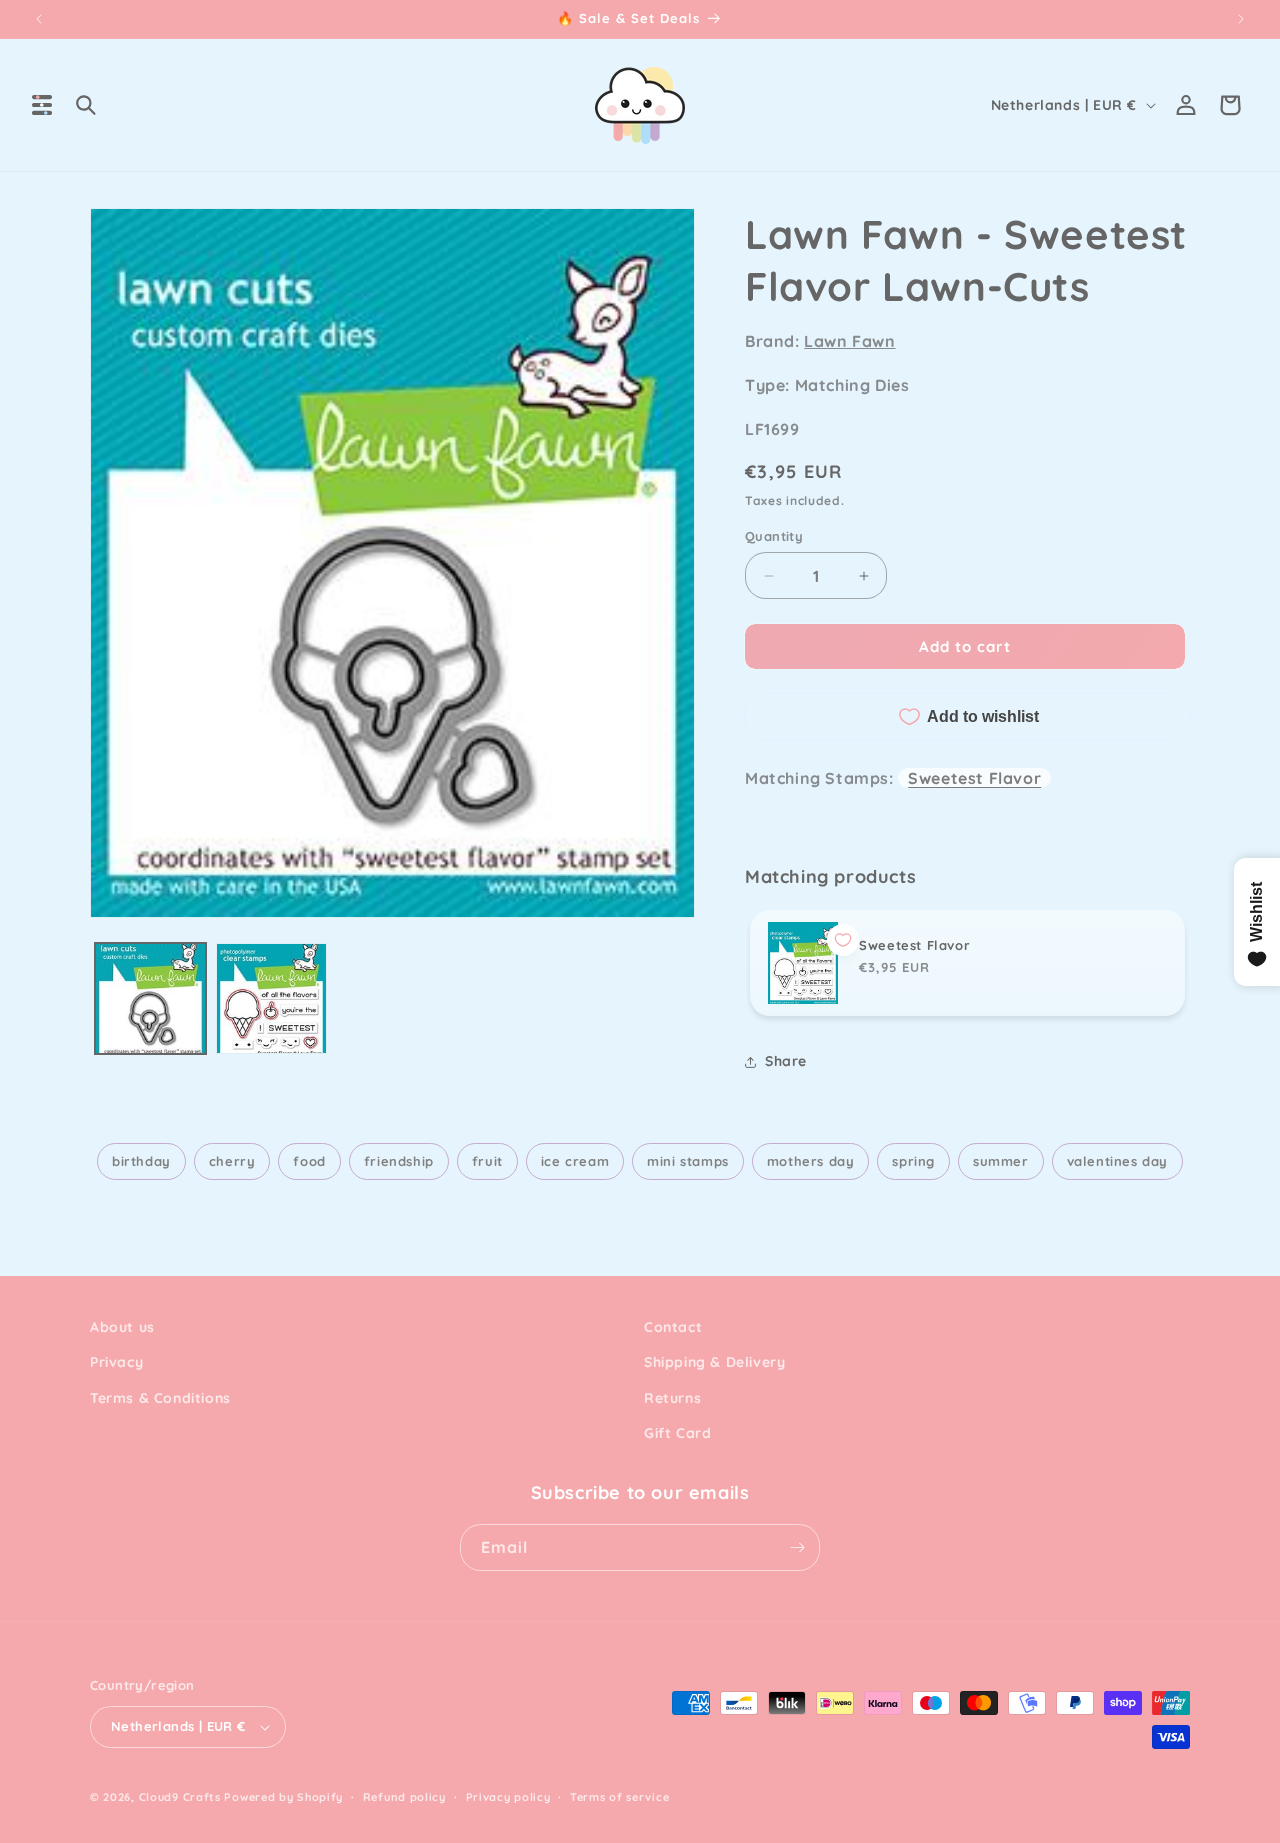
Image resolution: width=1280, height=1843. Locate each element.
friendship (399, 1161)
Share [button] (786, 1061)
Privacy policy (508, 1797)
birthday (141, 1161)
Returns (672, 1398)
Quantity (774, 536)
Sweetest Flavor (974, 778)
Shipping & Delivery (714, 1362)
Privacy (116, 1362)
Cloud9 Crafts (180, 1797)
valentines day (1117, 1161)
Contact (673, 1327)
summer (1001, 1161)
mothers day (811, 1161)
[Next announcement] (1241, 19)
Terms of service (619, 1797)
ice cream (575, 1161)
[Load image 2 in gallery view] (271, 998)
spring (913, 1161)
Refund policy (404, 1797)
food (309, 1161)
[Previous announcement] (39, 19)
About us (122, 1327)
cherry (232, 1161)
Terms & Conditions (160, 1398)
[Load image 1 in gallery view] (150, 998)
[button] (42, 105)
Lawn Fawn (849, 341)
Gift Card (677, 1433)
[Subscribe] (797, 1547)
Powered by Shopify (283, 1797)
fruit (487, 1161)
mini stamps (688, 1161)
